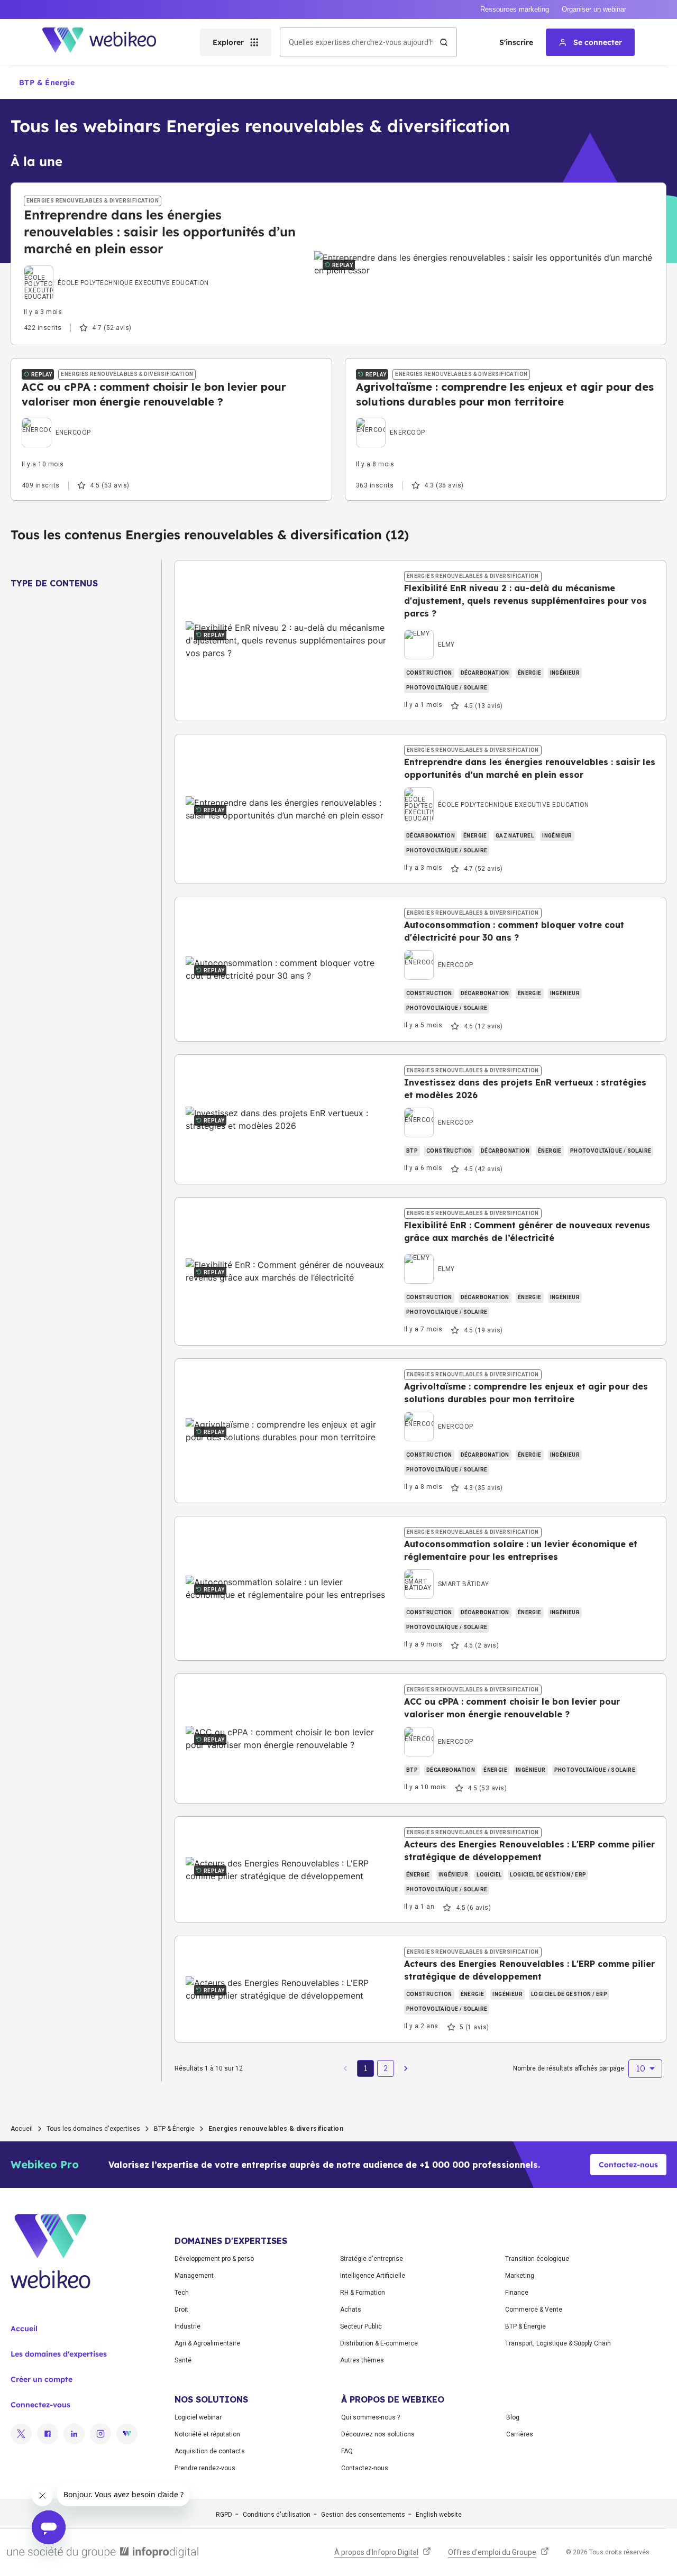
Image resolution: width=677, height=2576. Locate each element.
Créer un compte (42, 2379)
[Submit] (444, 42)
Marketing (520, 2276)
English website (439, 2515)
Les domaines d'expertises (59, 2354)
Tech (182, 2293)
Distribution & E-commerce (379, 2343)
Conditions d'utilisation (277, 2515)
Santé (183, 2360)
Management (194, 2276)
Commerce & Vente (534, 2310)
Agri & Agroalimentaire (207, 2343)
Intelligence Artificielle (373, 2276)
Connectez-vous (40, 2405)
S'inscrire (516, 42)
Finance (517, 2293)
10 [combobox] (641, 2068)
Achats (351, 2310)
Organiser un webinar (594, 9)
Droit (181, 2310)
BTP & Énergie (174, 2129)
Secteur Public (361, 2326)
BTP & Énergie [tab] (47, 82)
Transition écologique (537, 2259)
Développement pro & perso (214, 2259)
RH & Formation (363, 2293)
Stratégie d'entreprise (372, 2259)
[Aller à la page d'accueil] (108, 42)
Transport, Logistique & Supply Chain (558, 2343)
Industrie (187, 2326)
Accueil (22, 2129)
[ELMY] (429, 632)
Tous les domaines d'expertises (93, 2129)
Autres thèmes (362, 2360)
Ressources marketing (515, 9)
